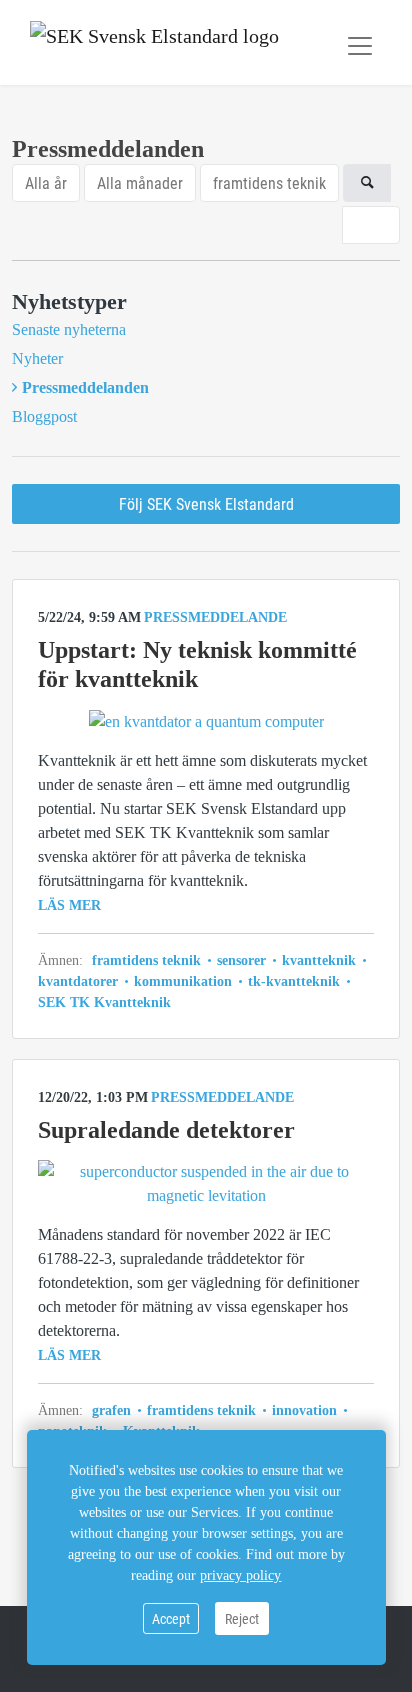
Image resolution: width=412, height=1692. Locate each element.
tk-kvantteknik (294, 981)
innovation (304, 1410)
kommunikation (183, 981)
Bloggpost (44, 416)
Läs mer (69, 905)
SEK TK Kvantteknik (104, 1002)
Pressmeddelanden (85, 387)
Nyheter (37, 358)
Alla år (46, 182)
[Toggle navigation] (360, 46)
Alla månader (140, 182)
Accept (171, 1618)
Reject (242, 1618)
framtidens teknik (269, 182)
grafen (113, 1410)
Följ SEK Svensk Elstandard (206, 503)
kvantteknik (319, 960)
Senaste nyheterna (69, 329)
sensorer (241, 960)
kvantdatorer (80, 981)
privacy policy (240, 1575)
